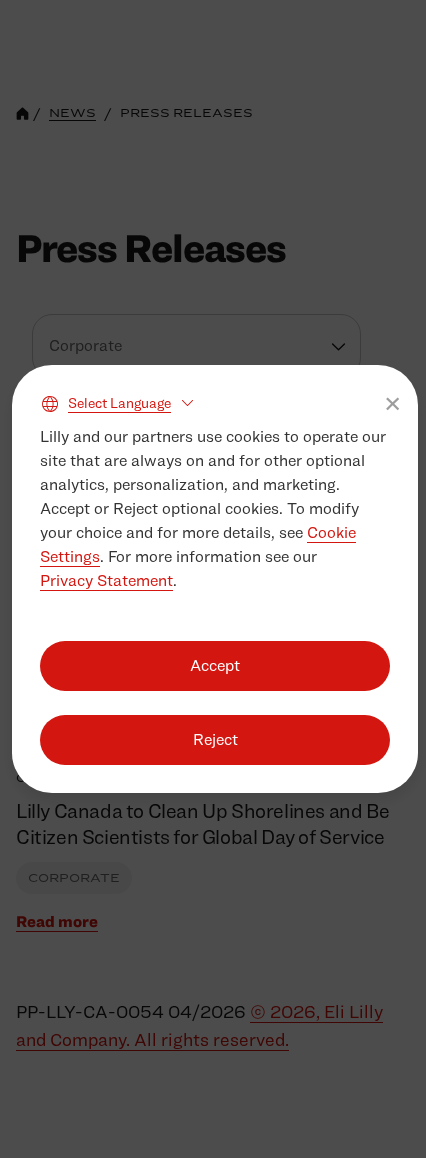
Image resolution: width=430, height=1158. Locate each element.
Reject (215, 739)
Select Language (119, 402)
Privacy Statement (106, 580)
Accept (215, 665)
